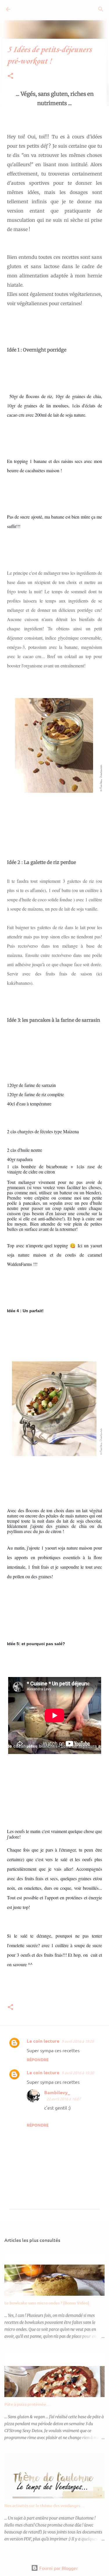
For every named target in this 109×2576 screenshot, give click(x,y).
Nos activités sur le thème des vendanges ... (44, 2505)
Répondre (38, 2059)
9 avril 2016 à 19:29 (78, 2041)
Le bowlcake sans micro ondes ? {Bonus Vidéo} (47, 2303)
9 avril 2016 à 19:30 (78, 2073)
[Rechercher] (101, 9)
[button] (10, 76)
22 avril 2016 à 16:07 (64, 2099)
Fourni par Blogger (58, 2568)
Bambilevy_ (57, 2092)
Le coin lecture (43, 2041)
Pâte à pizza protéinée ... (27, 2404)
